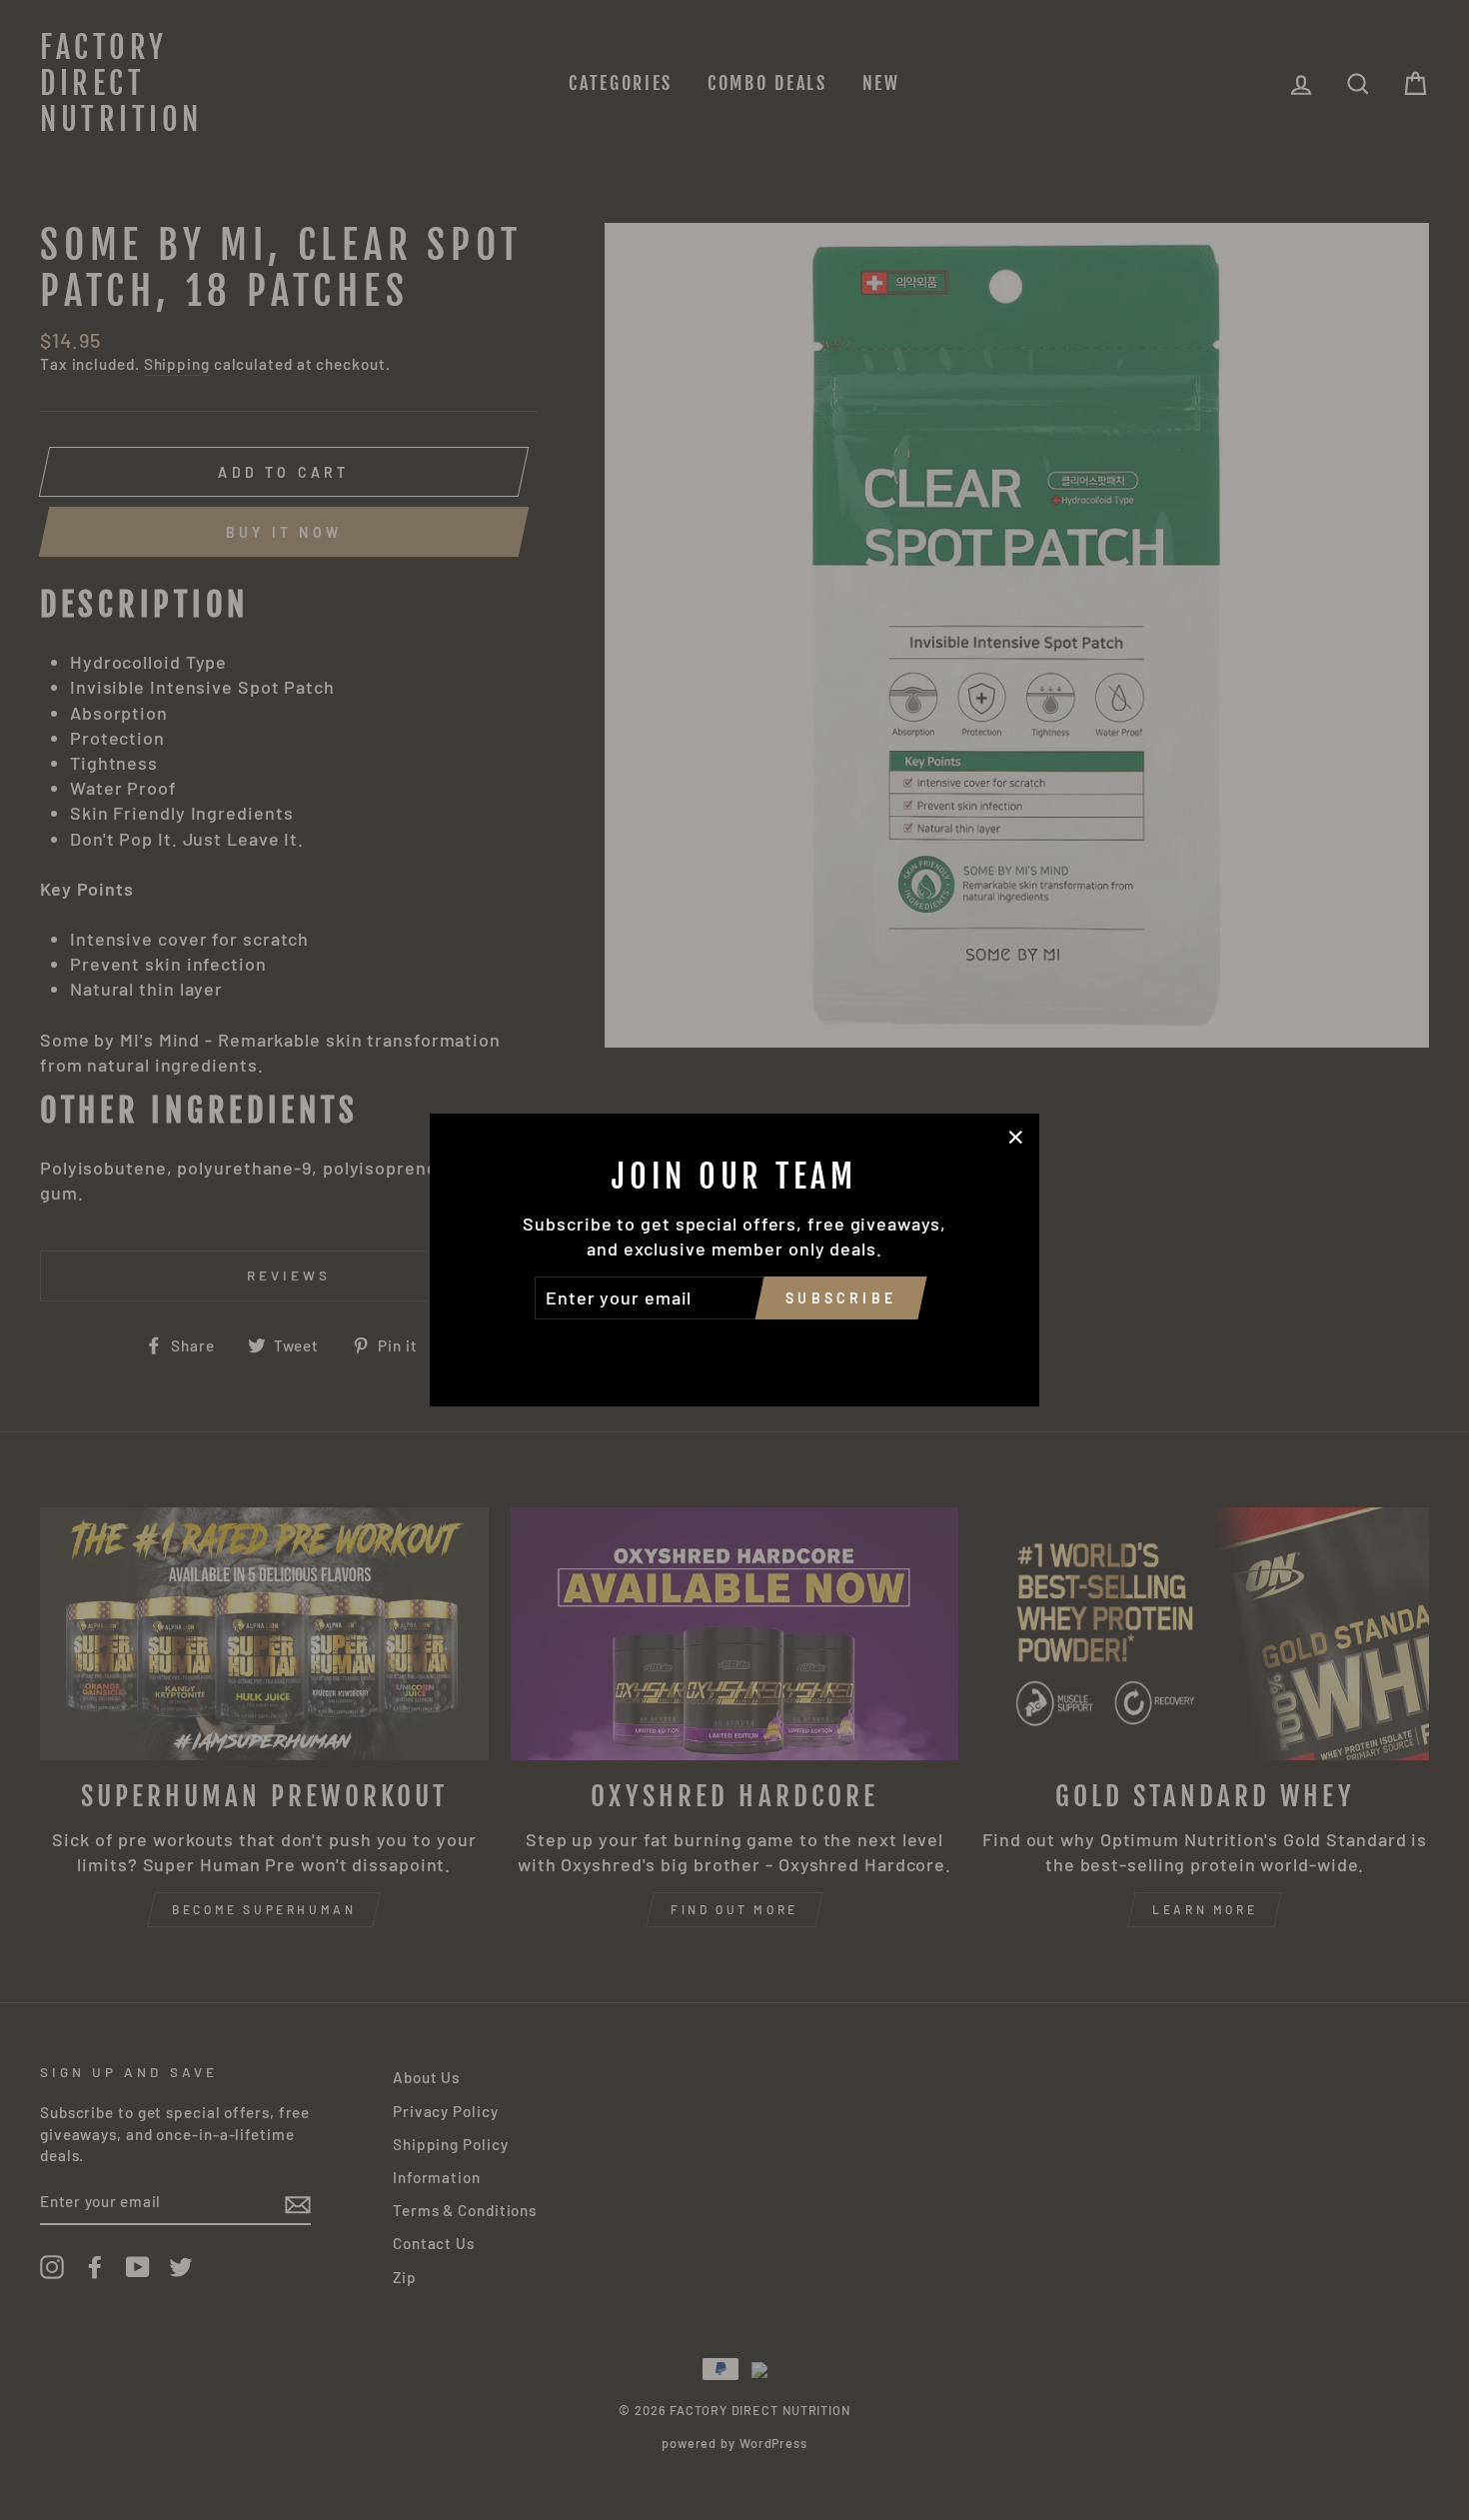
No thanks (734, 1347)
